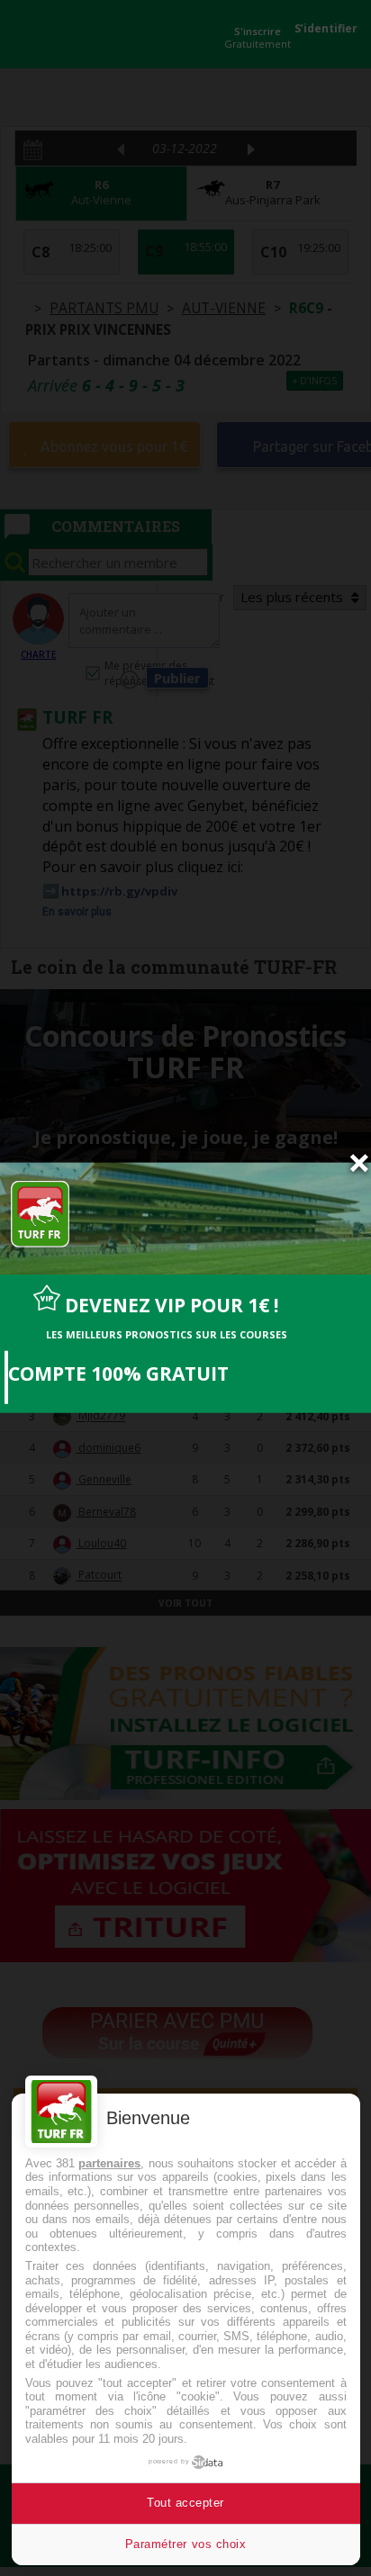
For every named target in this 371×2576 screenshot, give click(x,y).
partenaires (109, 2163)
